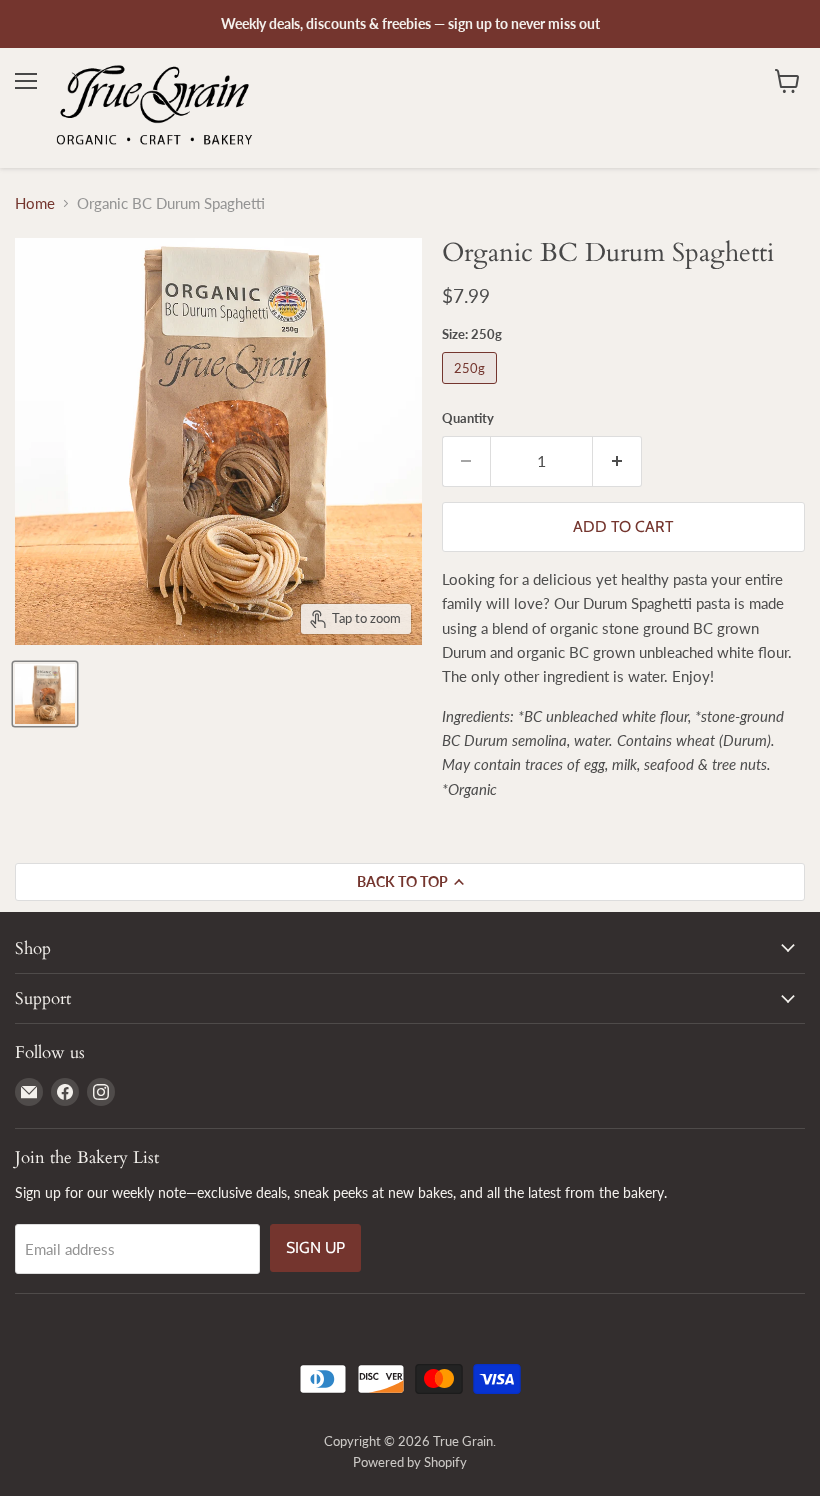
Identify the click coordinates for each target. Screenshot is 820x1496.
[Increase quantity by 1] (617, 461)
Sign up (315, 1247)
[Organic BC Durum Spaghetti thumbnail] (45, 694)
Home (35, 203)
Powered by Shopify (410, 1462)
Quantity (468, 418)
